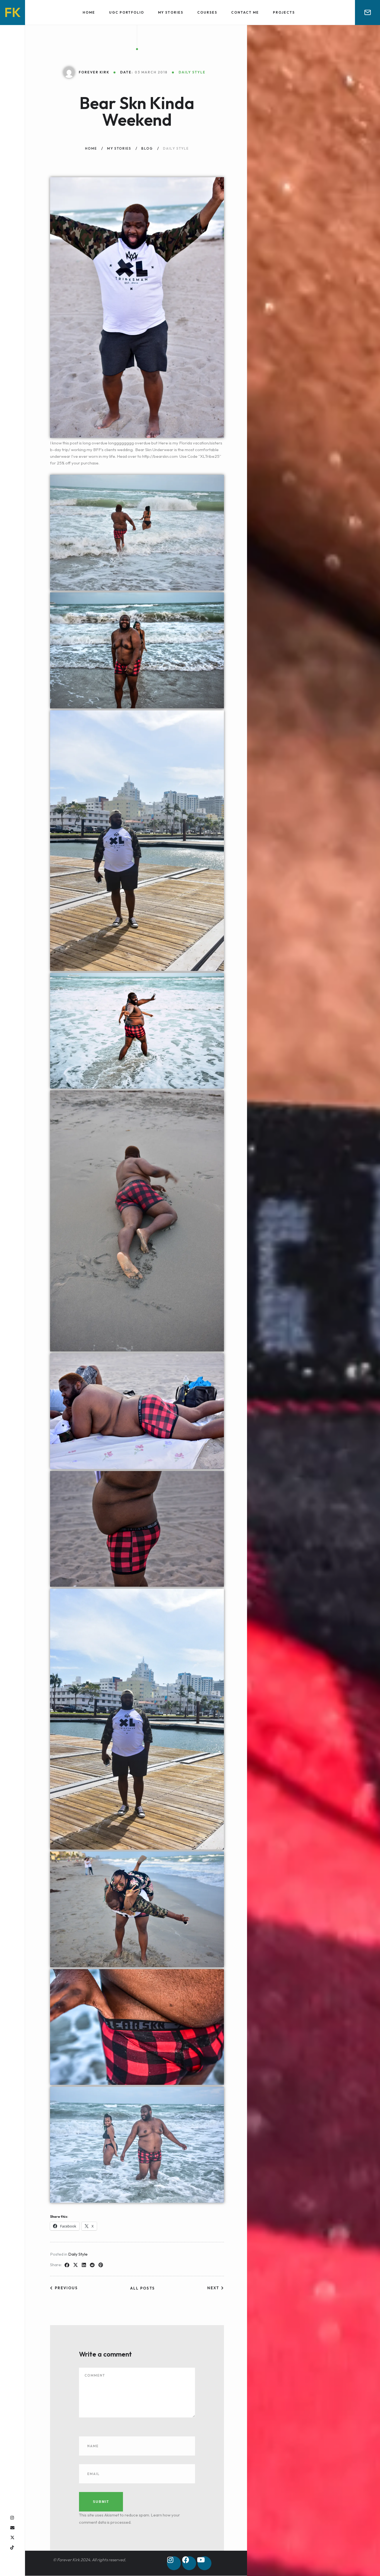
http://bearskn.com (160, 456)
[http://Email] (12, 2528)
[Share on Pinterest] (101, 2265)
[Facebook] (189, 2563)
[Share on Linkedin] (84, 2265)
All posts (143, 2288)
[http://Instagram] (12, 2518)
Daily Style (78, 2254)
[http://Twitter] (12, 2537)
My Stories (171, 12)
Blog (147, 148)
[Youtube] (204, 2563)
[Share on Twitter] (76, 2265)
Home (89, 12)
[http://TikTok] (12, 2547)
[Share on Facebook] (67, 2265)
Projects (284, 12)
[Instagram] (174, 2563)
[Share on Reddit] (92, 2265)
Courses (207, 12)
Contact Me (245, 12)
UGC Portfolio (127, 12)
